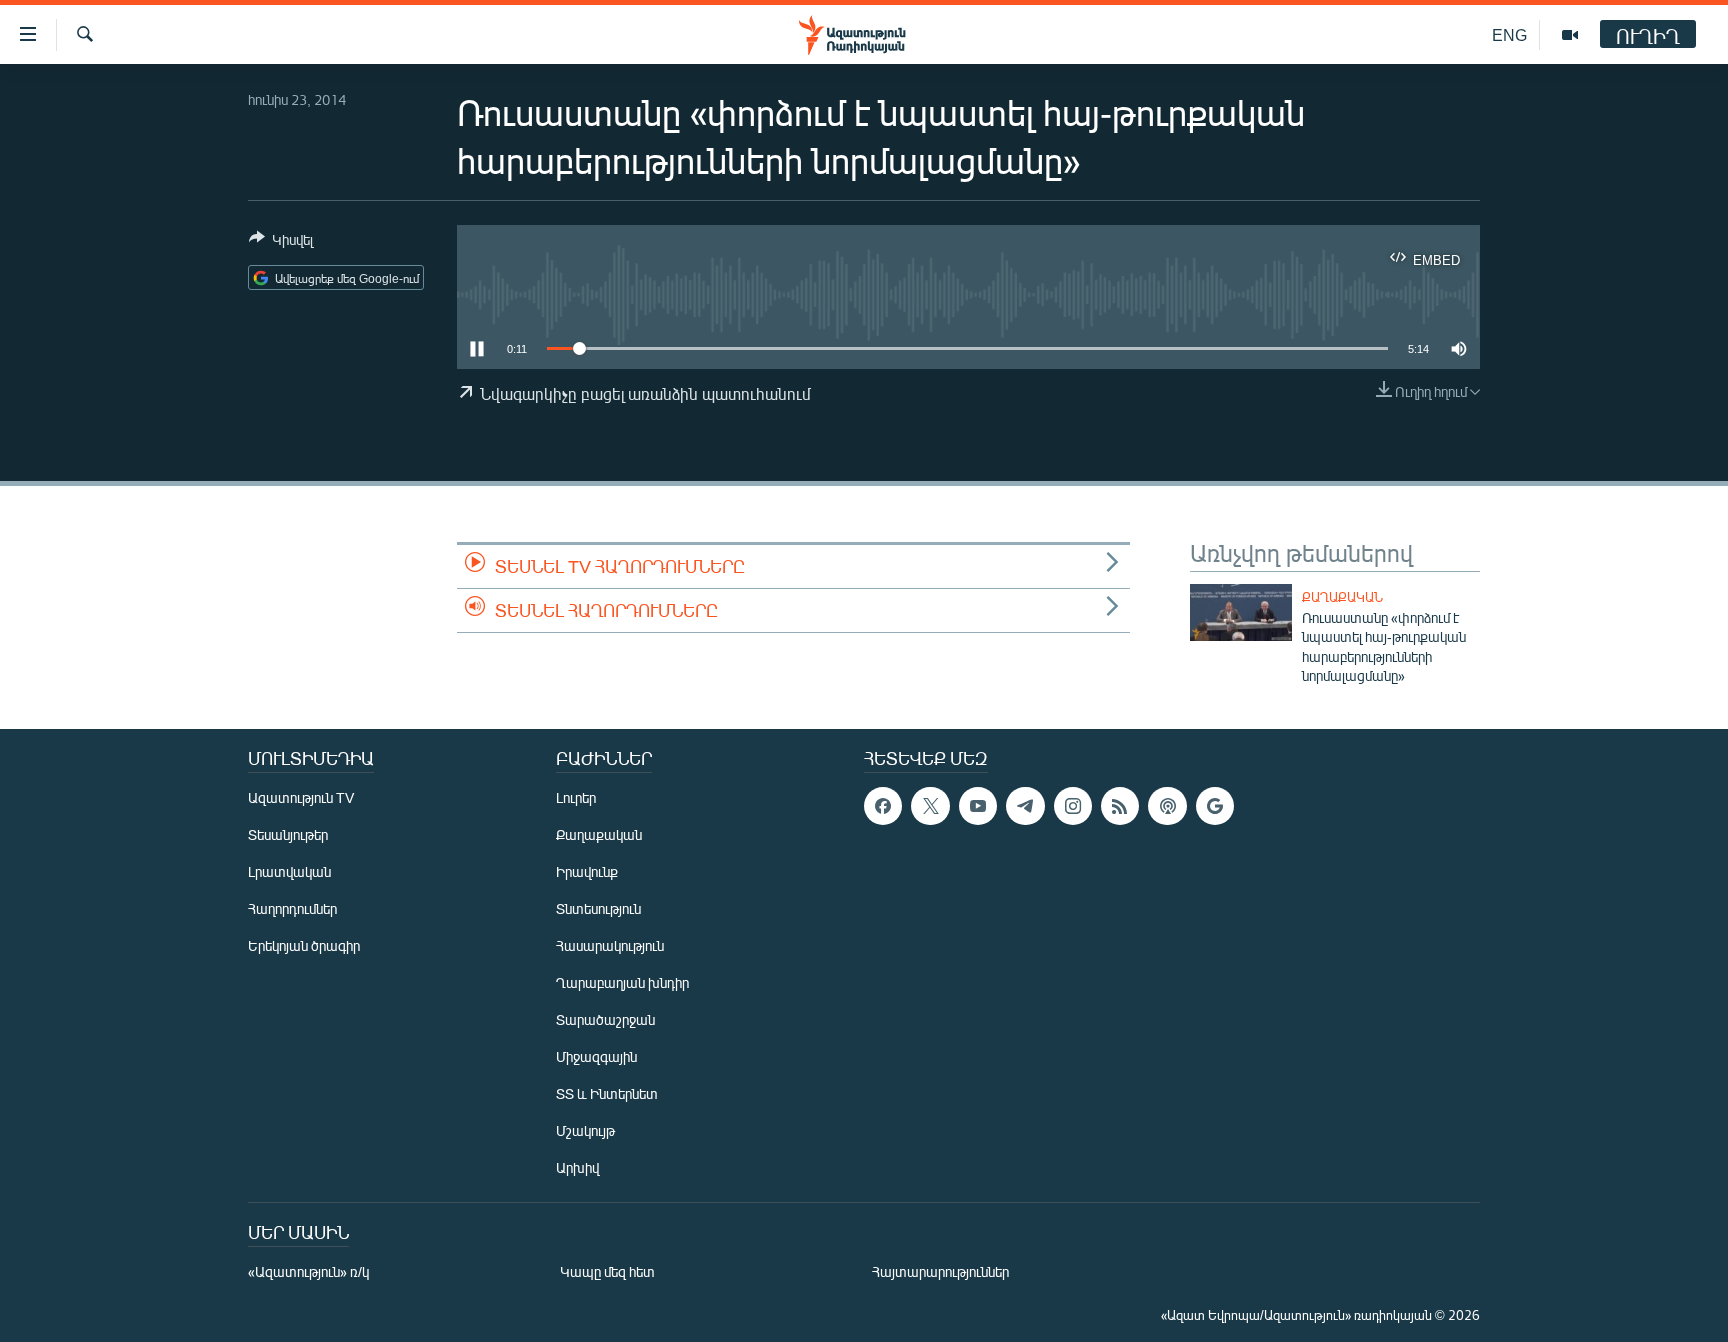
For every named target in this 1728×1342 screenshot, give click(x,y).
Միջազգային (596, 1056)
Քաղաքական (1342, 597)
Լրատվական (289, 871)
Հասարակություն (610, 945)
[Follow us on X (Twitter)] (930, 806)
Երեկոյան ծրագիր (304, 945)
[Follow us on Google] (1215, 806)
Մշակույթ (585, 1130)
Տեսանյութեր (288, 834)
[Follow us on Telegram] (1025, 806)
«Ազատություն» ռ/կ (308, 1271)
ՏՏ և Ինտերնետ (607, 1093)
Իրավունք (587, 871)
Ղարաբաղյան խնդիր (622, 982)
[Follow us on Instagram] (1073, 806)
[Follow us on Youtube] (978, 806)
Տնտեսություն (598, 908)
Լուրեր (576, 797)
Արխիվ (577, 1167)
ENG (1509, 34)
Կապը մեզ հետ (607, 1271)
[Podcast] (1167, 806)
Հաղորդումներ (292, 908)
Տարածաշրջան (605, 1019)
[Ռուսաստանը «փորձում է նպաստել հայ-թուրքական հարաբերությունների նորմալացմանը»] (1241, 612)
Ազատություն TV (301, 797)
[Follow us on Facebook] (883, 806)
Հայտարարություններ (940, 1271)
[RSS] (1120, 806)
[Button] (281, 243)
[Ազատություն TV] (1570, 35)
